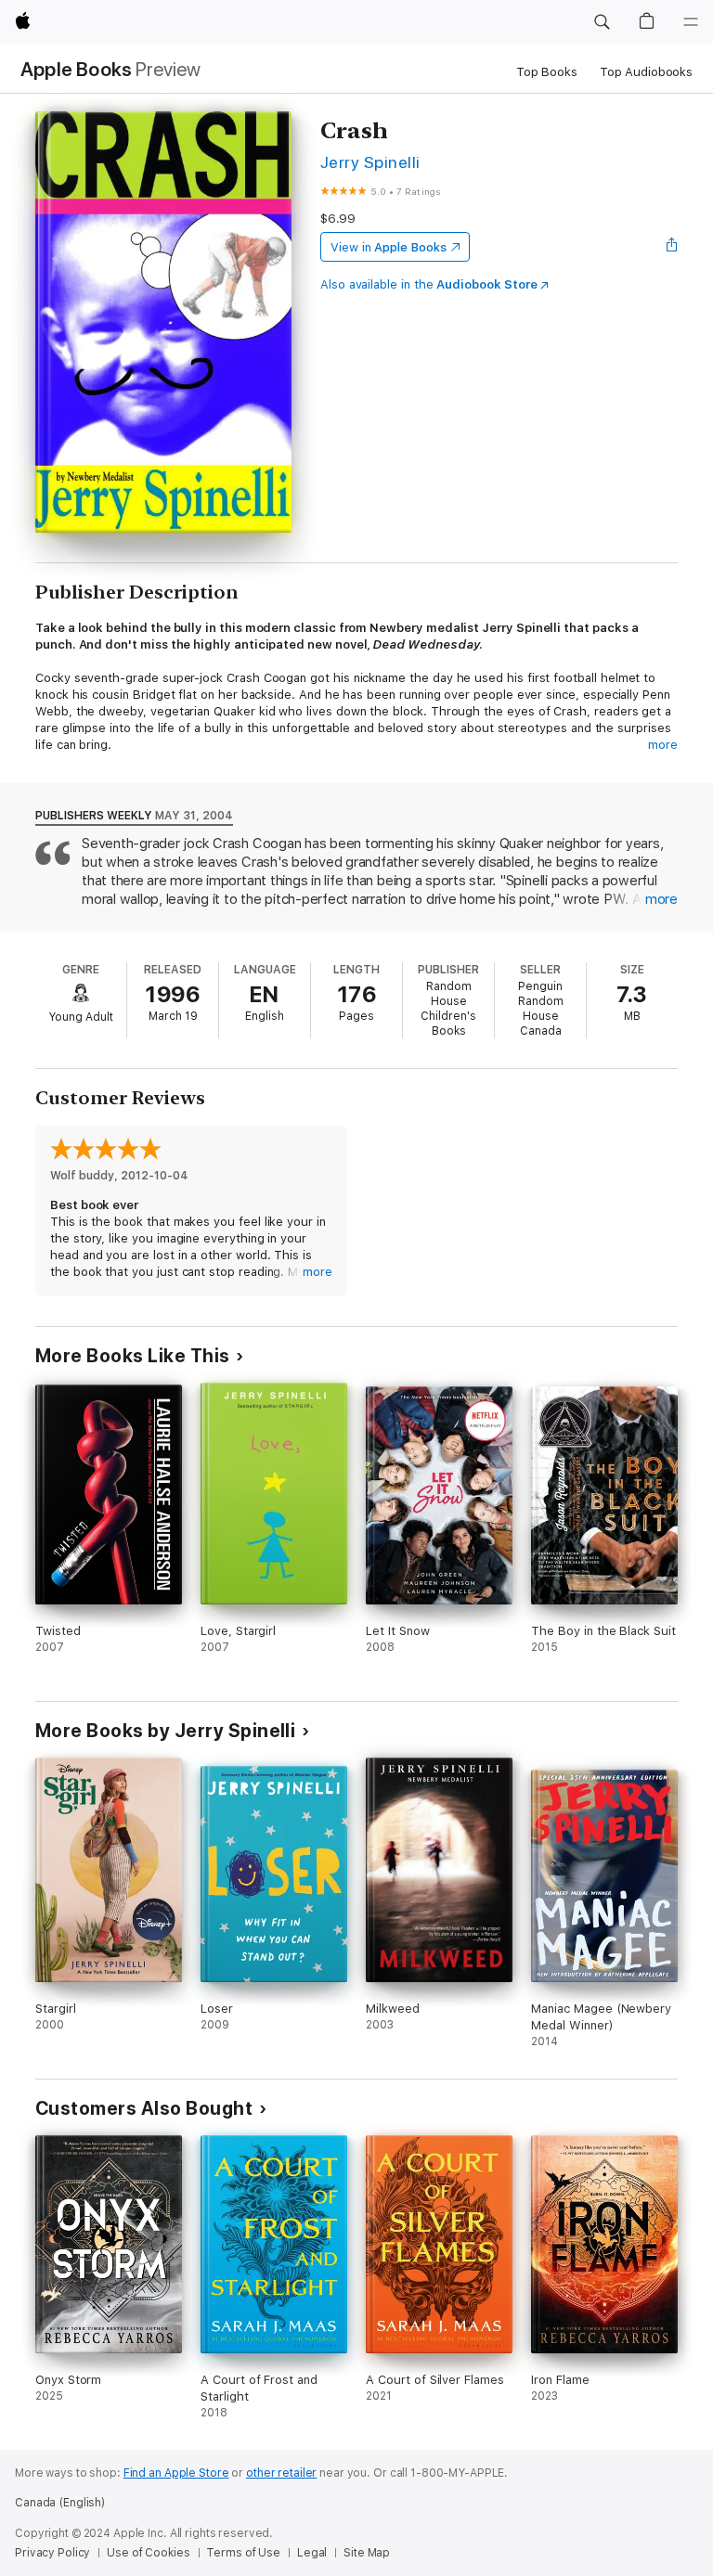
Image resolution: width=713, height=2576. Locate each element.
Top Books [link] (547, 72)
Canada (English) (60, 2503)
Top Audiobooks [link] (646, 72)
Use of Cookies (148, 2553)
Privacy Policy (52, 2553)
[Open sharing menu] (672, 247)
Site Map (367, 2553)
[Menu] (691, 22)
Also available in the (429, 284)
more (663, 745)
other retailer (281, 2473)
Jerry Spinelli (370, 162)
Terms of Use (243, 2553)
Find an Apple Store (176, 2473)
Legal (312, 2553)
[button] (602, 22)
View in (389, 247)
